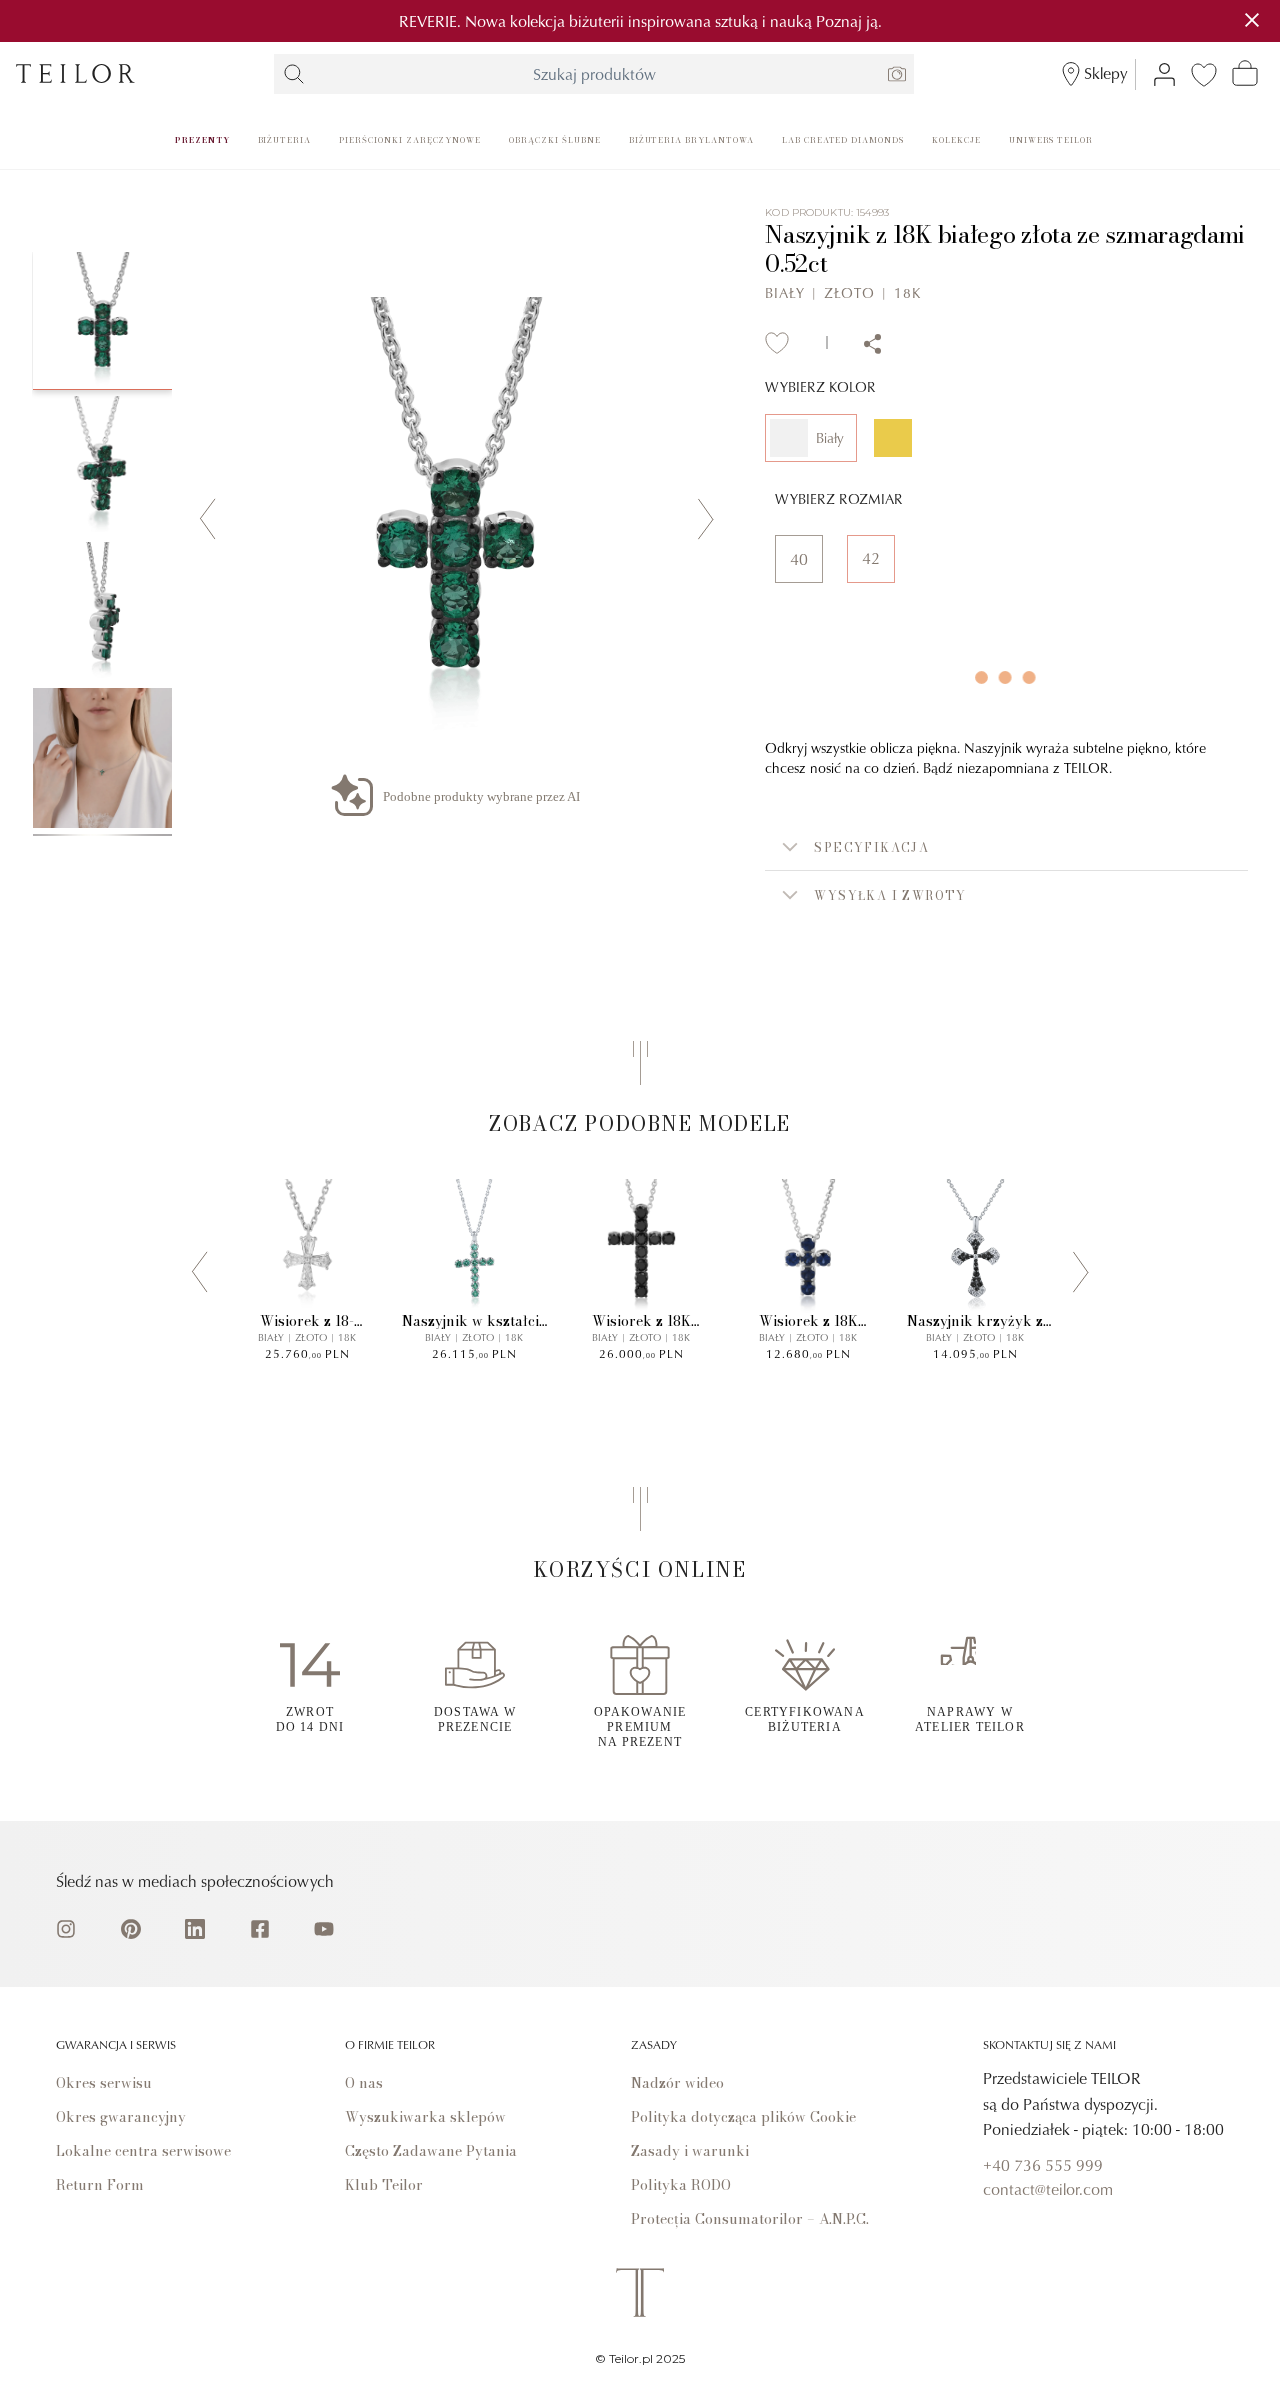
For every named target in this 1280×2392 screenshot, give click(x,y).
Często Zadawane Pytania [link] (431, 2151)
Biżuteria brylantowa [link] (691, 140)
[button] (1006, 847)
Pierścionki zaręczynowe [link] (410, 140)
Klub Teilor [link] (384, 2185)
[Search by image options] (897, 74)
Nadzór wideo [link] (677, 2083)
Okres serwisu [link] (104, 2083)
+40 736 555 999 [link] (1043, 2165)
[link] (75, 73)
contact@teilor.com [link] (1048, 2189)
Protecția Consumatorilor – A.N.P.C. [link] (750, 2219)
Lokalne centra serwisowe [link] (143, 2151)
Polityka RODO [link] (681, 2185)
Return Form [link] (100, 2185)
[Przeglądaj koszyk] (1245, 73)
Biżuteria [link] (285, 140)
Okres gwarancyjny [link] (121, 2117)
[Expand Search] (294, 74)
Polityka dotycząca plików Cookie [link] (743, 2117)
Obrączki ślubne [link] (554, 140)
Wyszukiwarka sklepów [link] (425, 2117)
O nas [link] (364, 2083)
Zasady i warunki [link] (690, 2151)
